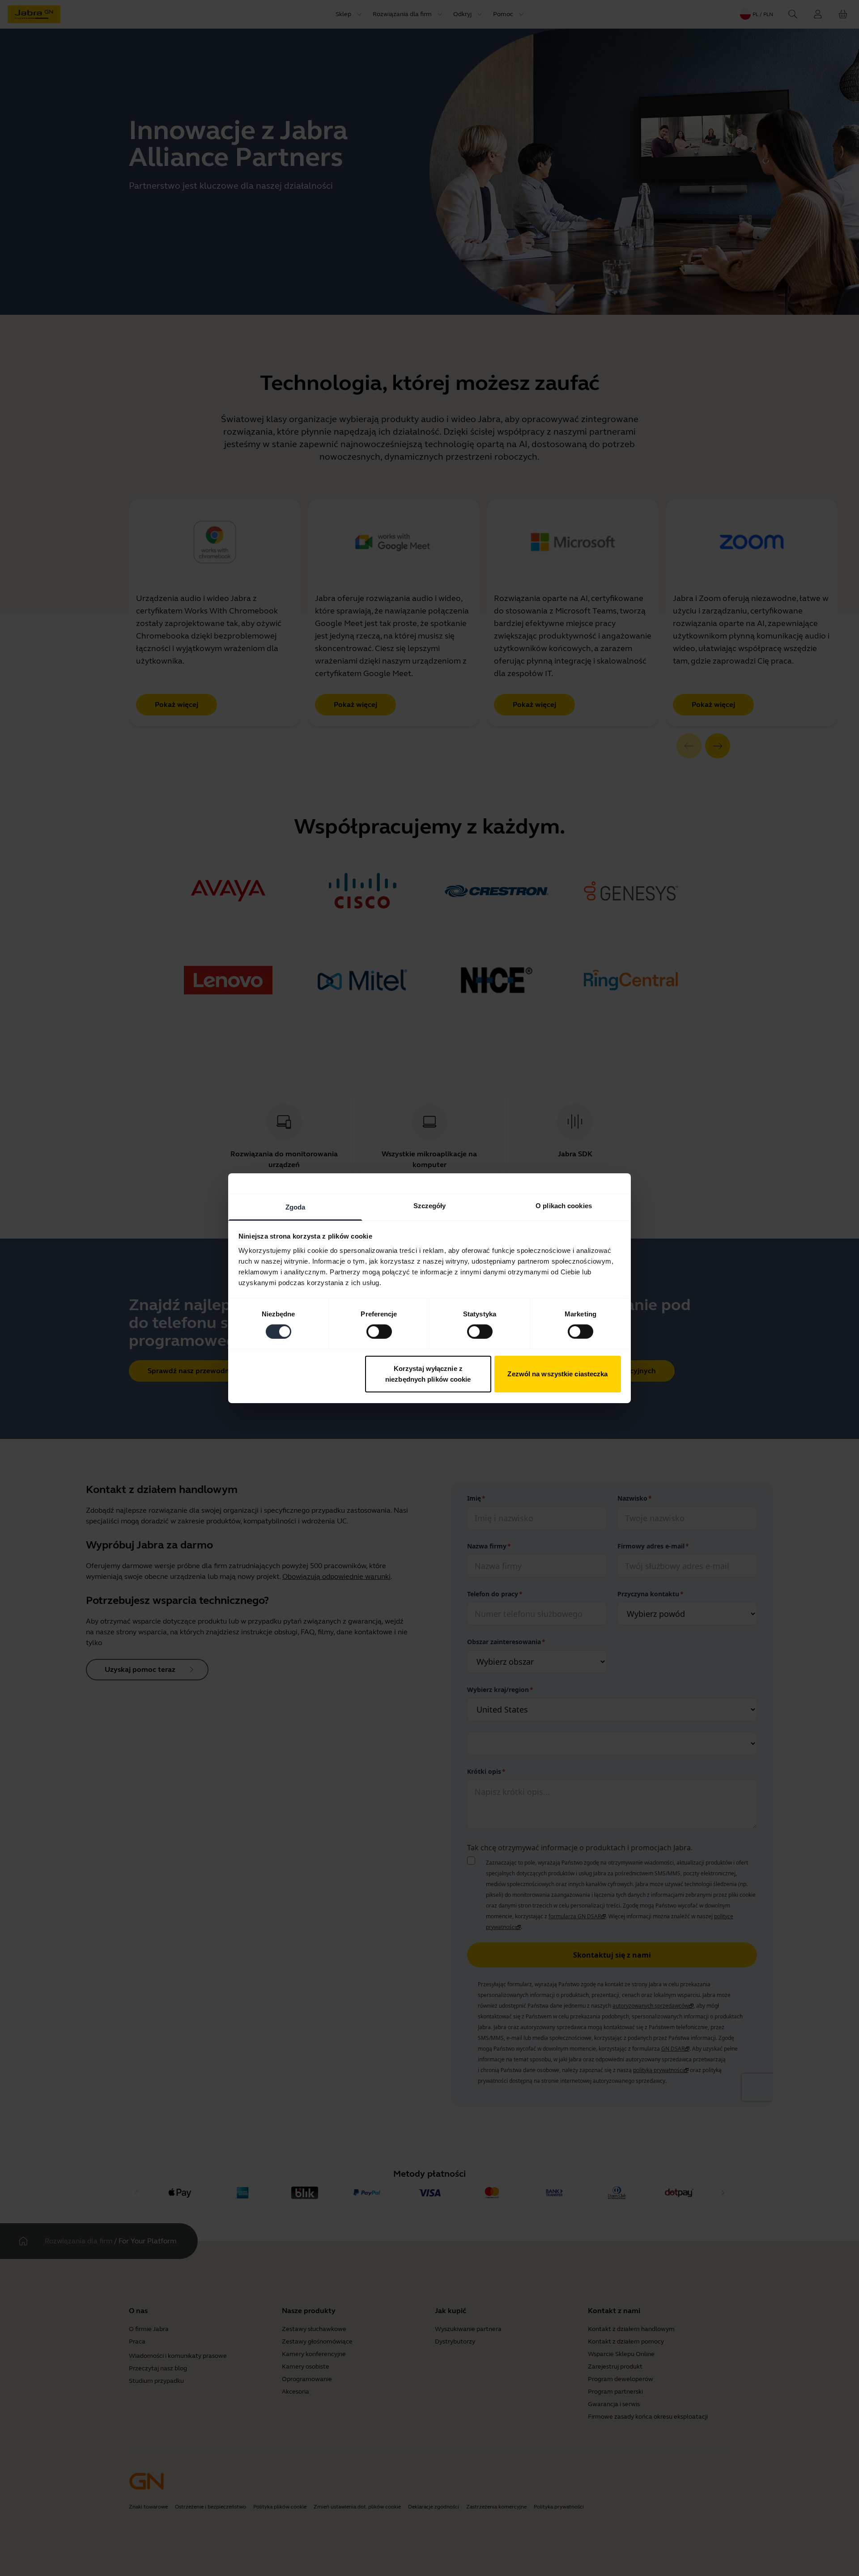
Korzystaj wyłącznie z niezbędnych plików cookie (428, 1374)
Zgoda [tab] (296, 1207)
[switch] (379, 1332)
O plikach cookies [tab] (564, 1205)
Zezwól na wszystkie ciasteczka (557, 1374)
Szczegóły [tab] (430, 1205)
